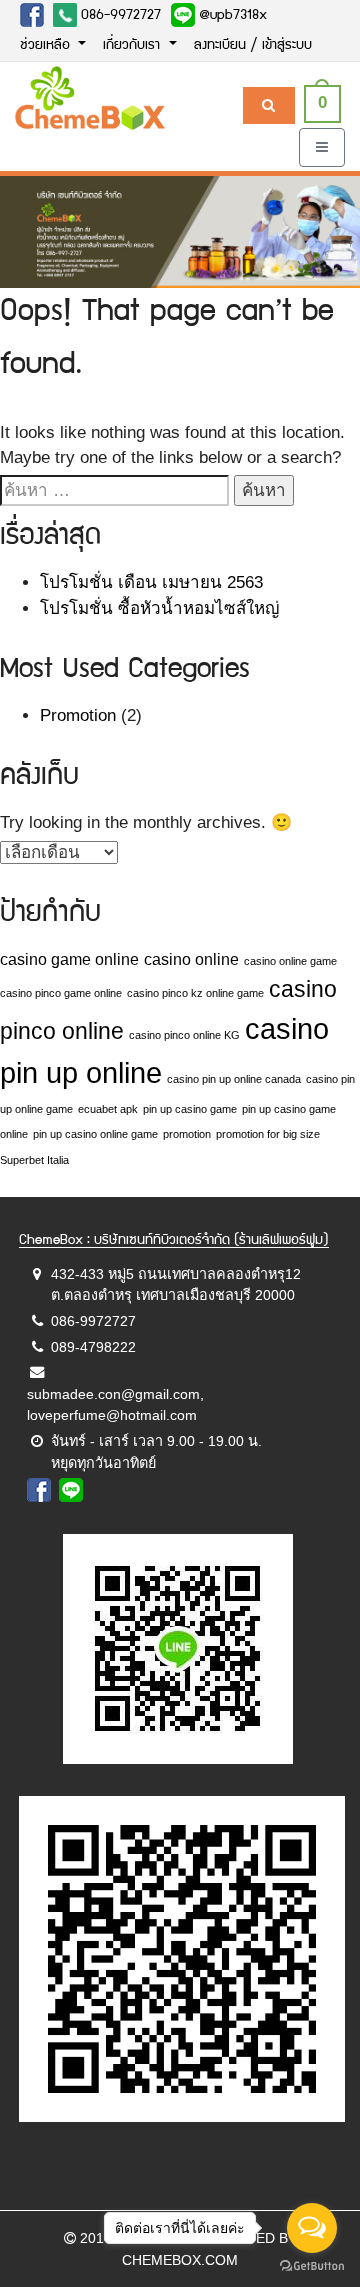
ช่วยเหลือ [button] (47, 46)
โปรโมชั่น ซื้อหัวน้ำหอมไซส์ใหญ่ (159, 608)
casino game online (69, 959)
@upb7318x (231, 16)
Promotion (78, 715)
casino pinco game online (61, 993)
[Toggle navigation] (322, 147)
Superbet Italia (34, 1160)
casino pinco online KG (184, 1035)
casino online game (290, 961)
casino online (191, 959)
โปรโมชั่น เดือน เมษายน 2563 (151, 582)
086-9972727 (119, 16)
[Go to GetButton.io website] (312, 2266)
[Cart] (268, 105)
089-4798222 (93, 1347)
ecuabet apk (108, 1109)
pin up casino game (190, 1109)
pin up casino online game (95, 1134)
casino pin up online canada (234, 1079)
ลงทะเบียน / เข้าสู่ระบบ (253, 46)
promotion (187, 1134)
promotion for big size (268, 1134)
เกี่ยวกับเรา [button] (133, 46)
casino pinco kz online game (195, 993)
